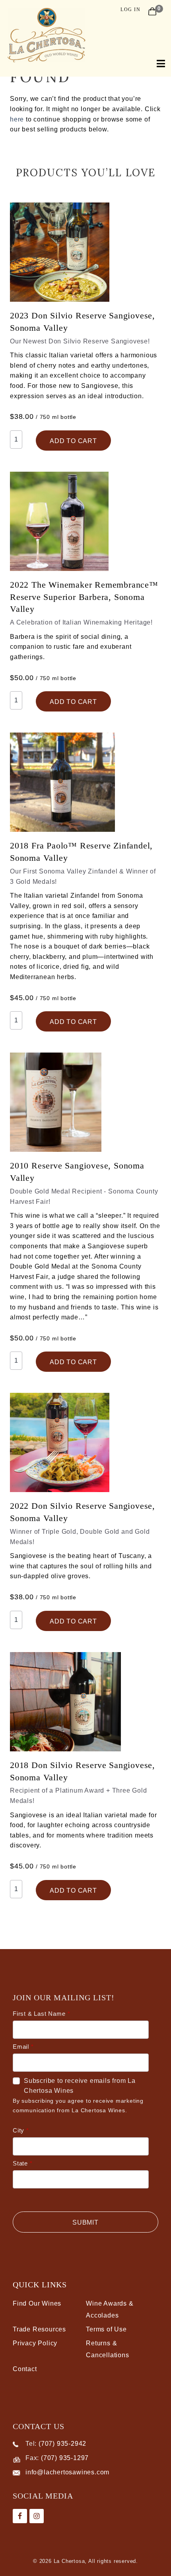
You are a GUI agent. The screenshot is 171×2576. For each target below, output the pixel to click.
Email (21, 2047)
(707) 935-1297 (65, 2458)
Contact (25, 2369)
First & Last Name (39, 2014)
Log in (130, 10)
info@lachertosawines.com (67, 2472)
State (20, 2163)
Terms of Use (106, 2329)
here (17, 119)
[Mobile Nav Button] (157, 63)
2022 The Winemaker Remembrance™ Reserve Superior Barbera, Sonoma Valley (84, 597)
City (18, 2130)
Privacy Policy (35, 2343)
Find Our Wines (37, 2303)
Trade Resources (39, 2329)
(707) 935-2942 (62, 2444)
